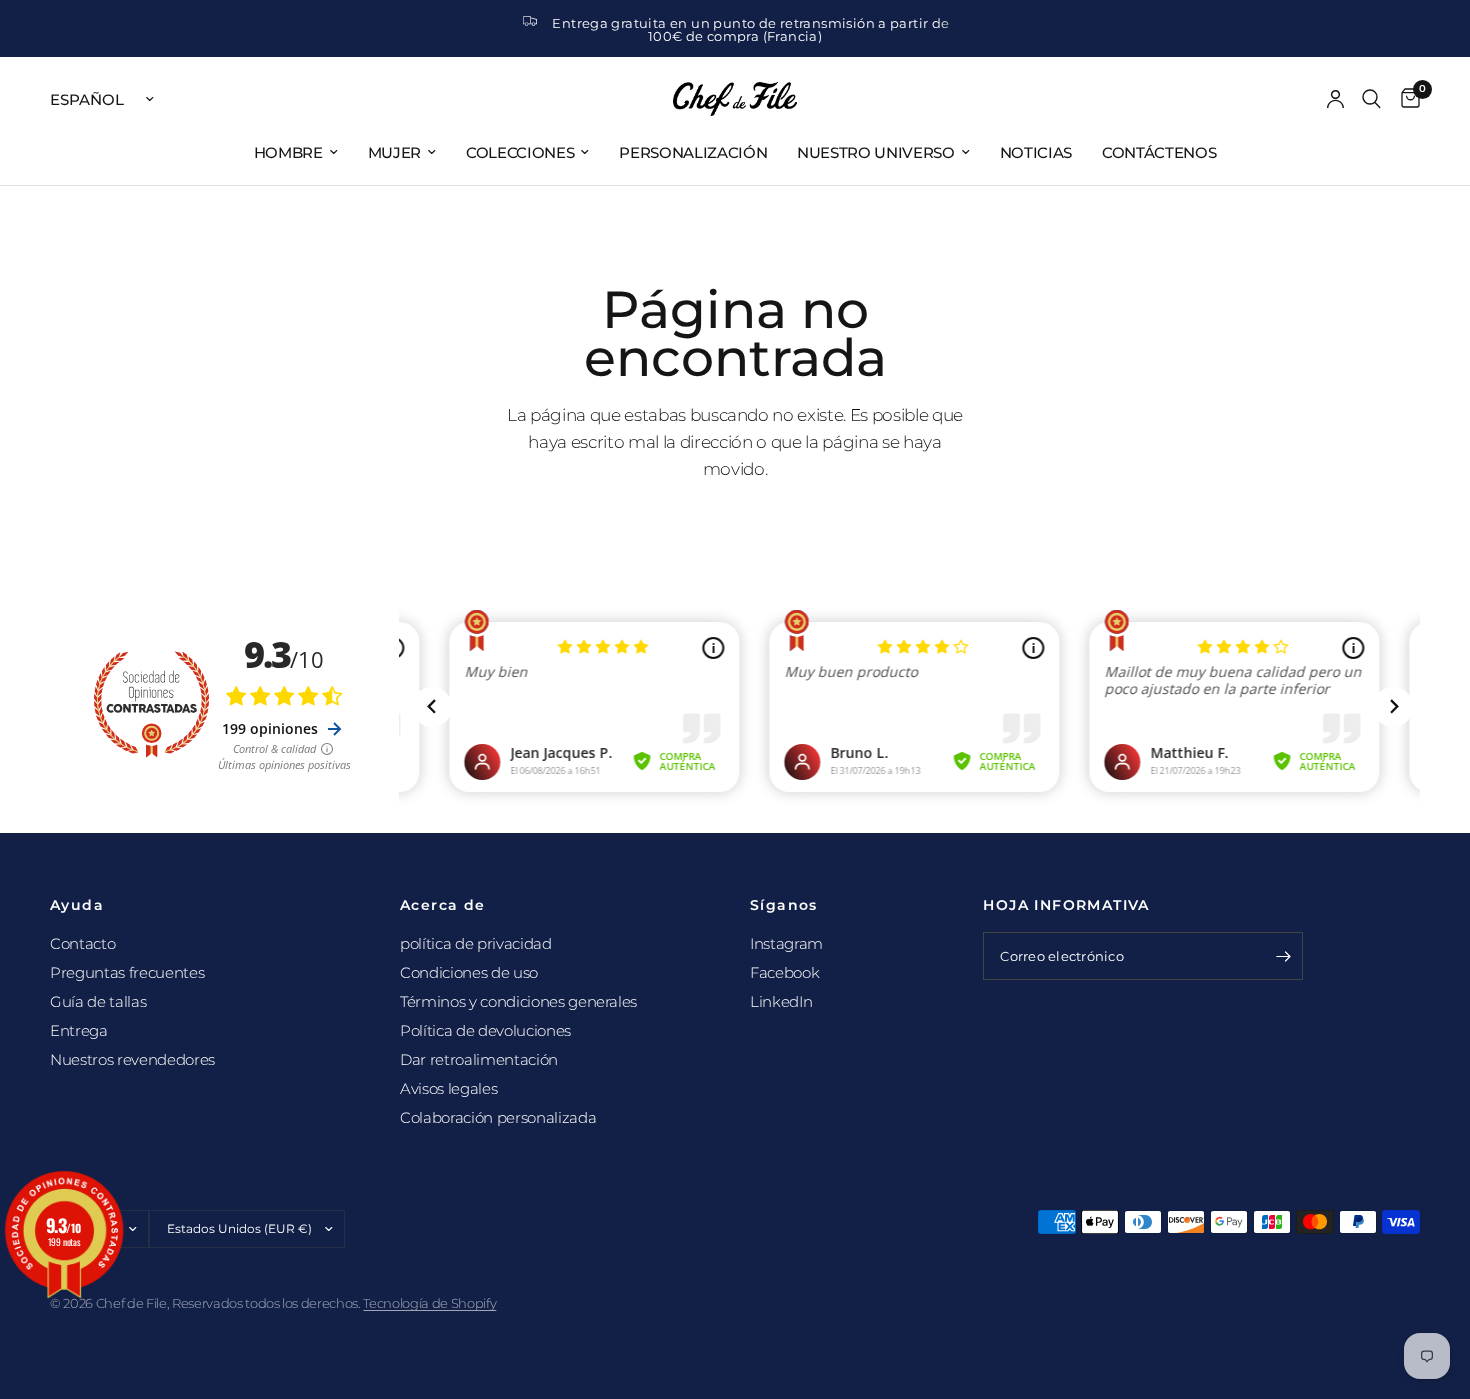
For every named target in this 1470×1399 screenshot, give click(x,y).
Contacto (82, 943)
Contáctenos (1159, 152)
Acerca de (443, 905)
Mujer (394, 152)
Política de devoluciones (485, 1030)
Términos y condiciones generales (518, 1001)
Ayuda (77, 905)
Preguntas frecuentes (127, 972)
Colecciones (520, 152)
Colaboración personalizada (498, 1117)
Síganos (784, 905)
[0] (1405, 99)
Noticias (1036, 152)
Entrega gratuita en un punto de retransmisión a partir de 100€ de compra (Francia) (750, 29)
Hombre (288, 152)
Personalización (693, 152)
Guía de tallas (98, 1001)
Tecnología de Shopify (429, 1303)
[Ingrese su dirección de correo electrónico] (1283, 956)
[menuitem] (296, 153)
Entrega (79, 1030)
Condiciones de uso (469, 972)
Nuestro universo (876, 152)
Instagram (786, 943)
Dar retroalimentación (479, 1059)
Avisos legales (448, 1088)
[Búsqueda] (1371, 99)
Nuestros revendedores (132, 1059)
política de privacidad (476, 943)
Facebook (784, 972)
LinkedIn (781, 1001)
